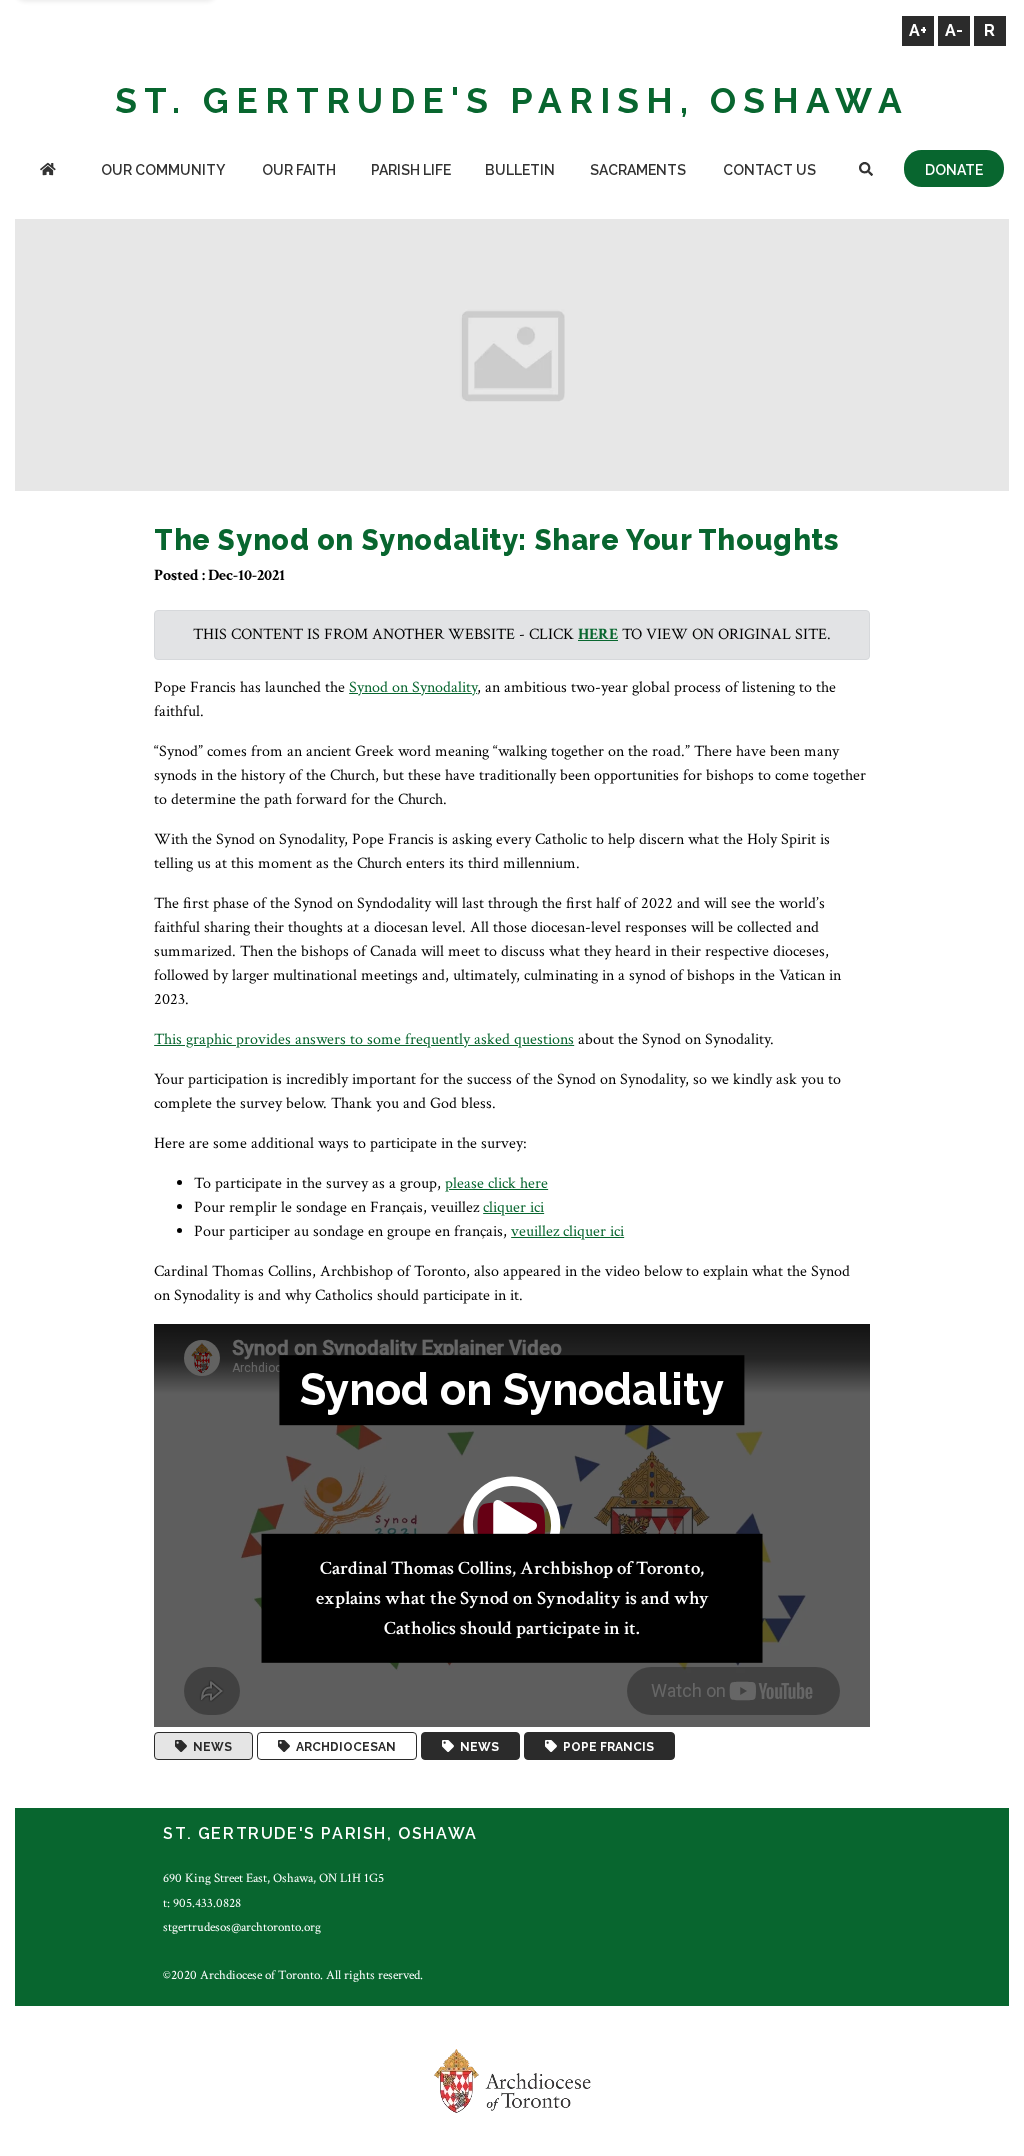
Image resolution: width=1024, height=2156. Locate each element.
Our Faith (299, 170)
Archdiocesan (343, 1746)
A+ (918, 30)
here (598, 634)
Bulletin (520, 170)
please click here (496, 1183)
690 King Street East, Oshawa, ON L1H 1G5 (273, 1878)
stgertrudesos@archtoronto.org (242, 1927)
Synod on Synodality (413, 687)
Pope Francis (605, 1746)
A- (954, 30)
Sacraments (638, 170)
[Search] (866, 171)
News (209, 1746)
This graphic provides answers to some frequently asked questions (364, 1039)
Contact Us (769, 170)
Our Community (163, 170)
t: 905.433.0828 (202, 1903)
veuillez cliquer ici (567, 1231)
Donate (954, 170)
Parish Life (411, 170)
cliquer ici (513, 1207)
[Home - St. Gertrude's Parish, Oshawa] (48, 171)
